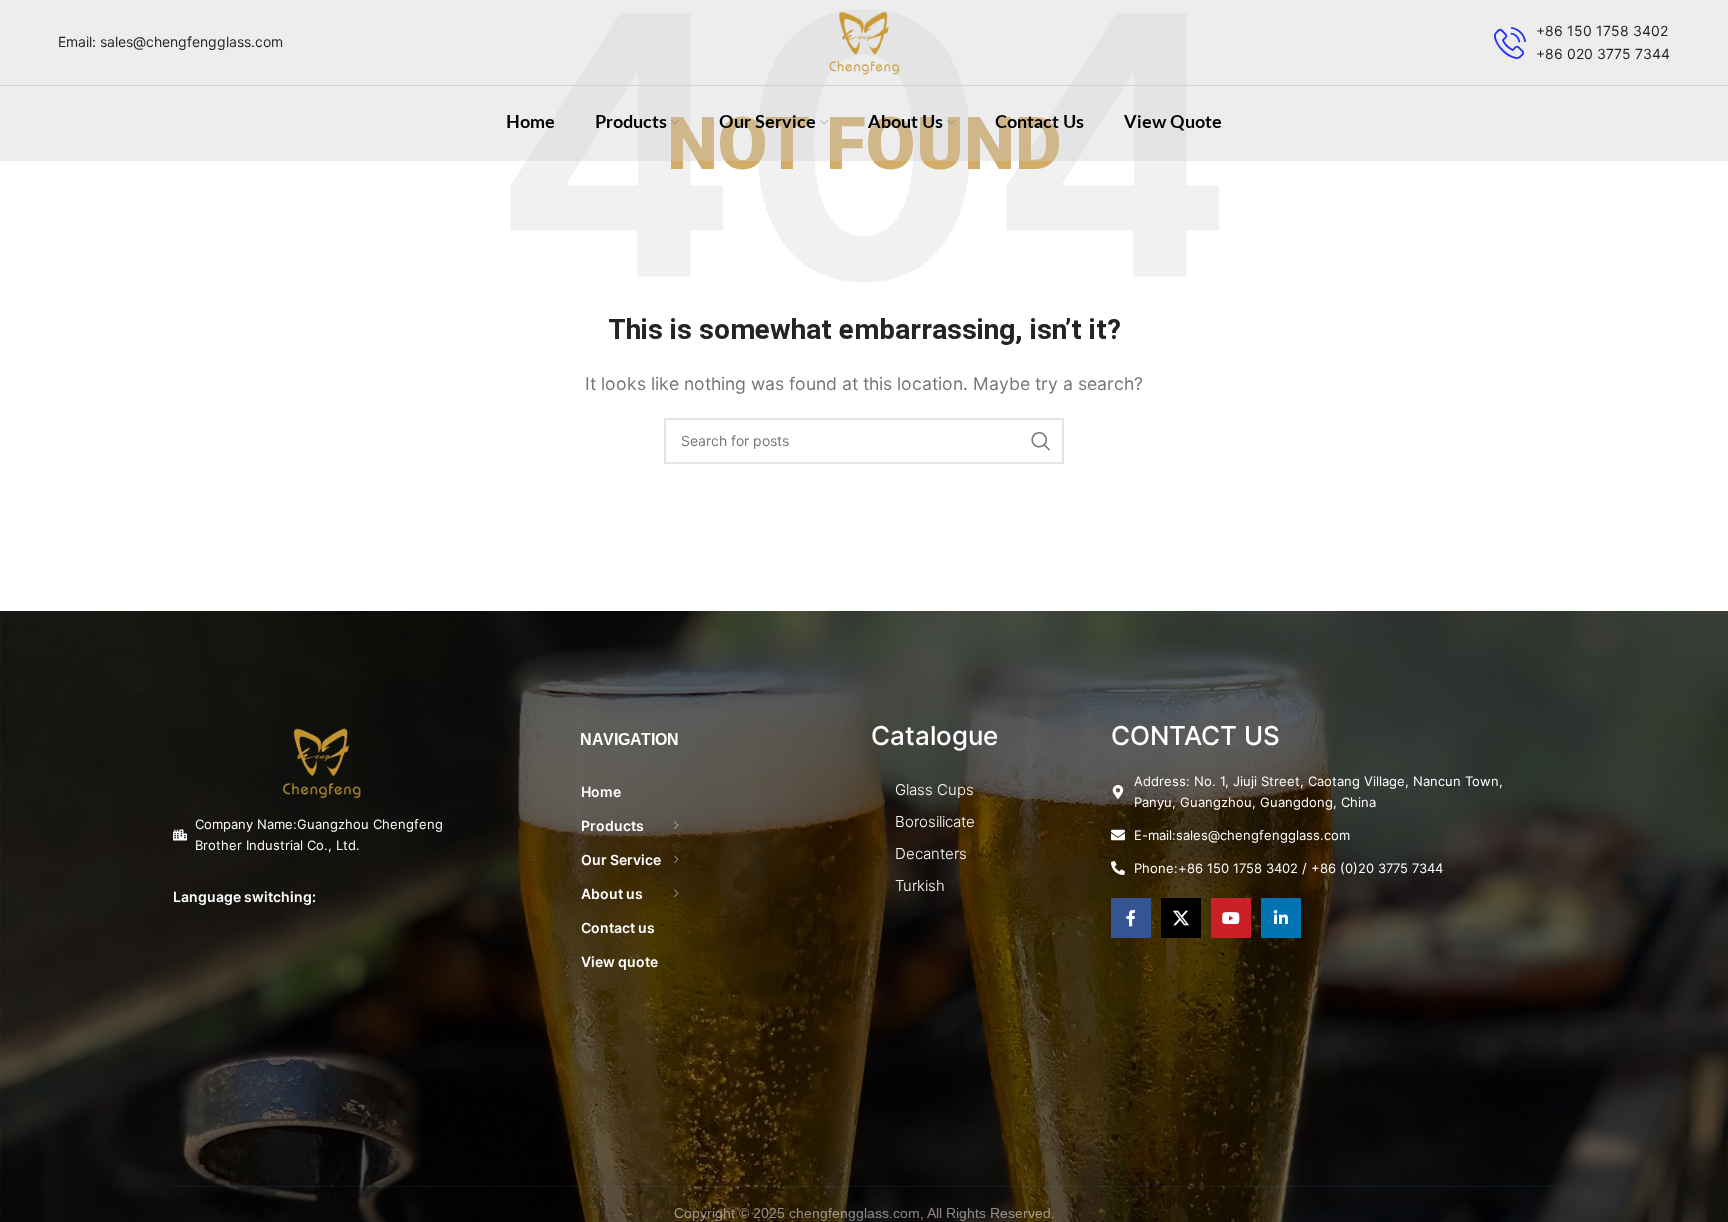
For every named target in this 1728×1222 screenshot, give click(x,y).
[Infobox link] (1582, 42)
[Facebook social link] (1131, 918)
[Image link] (322, 761)
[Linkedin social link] (1281, 918)
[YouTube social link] (1231, 918)
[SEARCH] (1041, 441)
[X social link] (1181, 918)
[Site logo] (864, 41)
